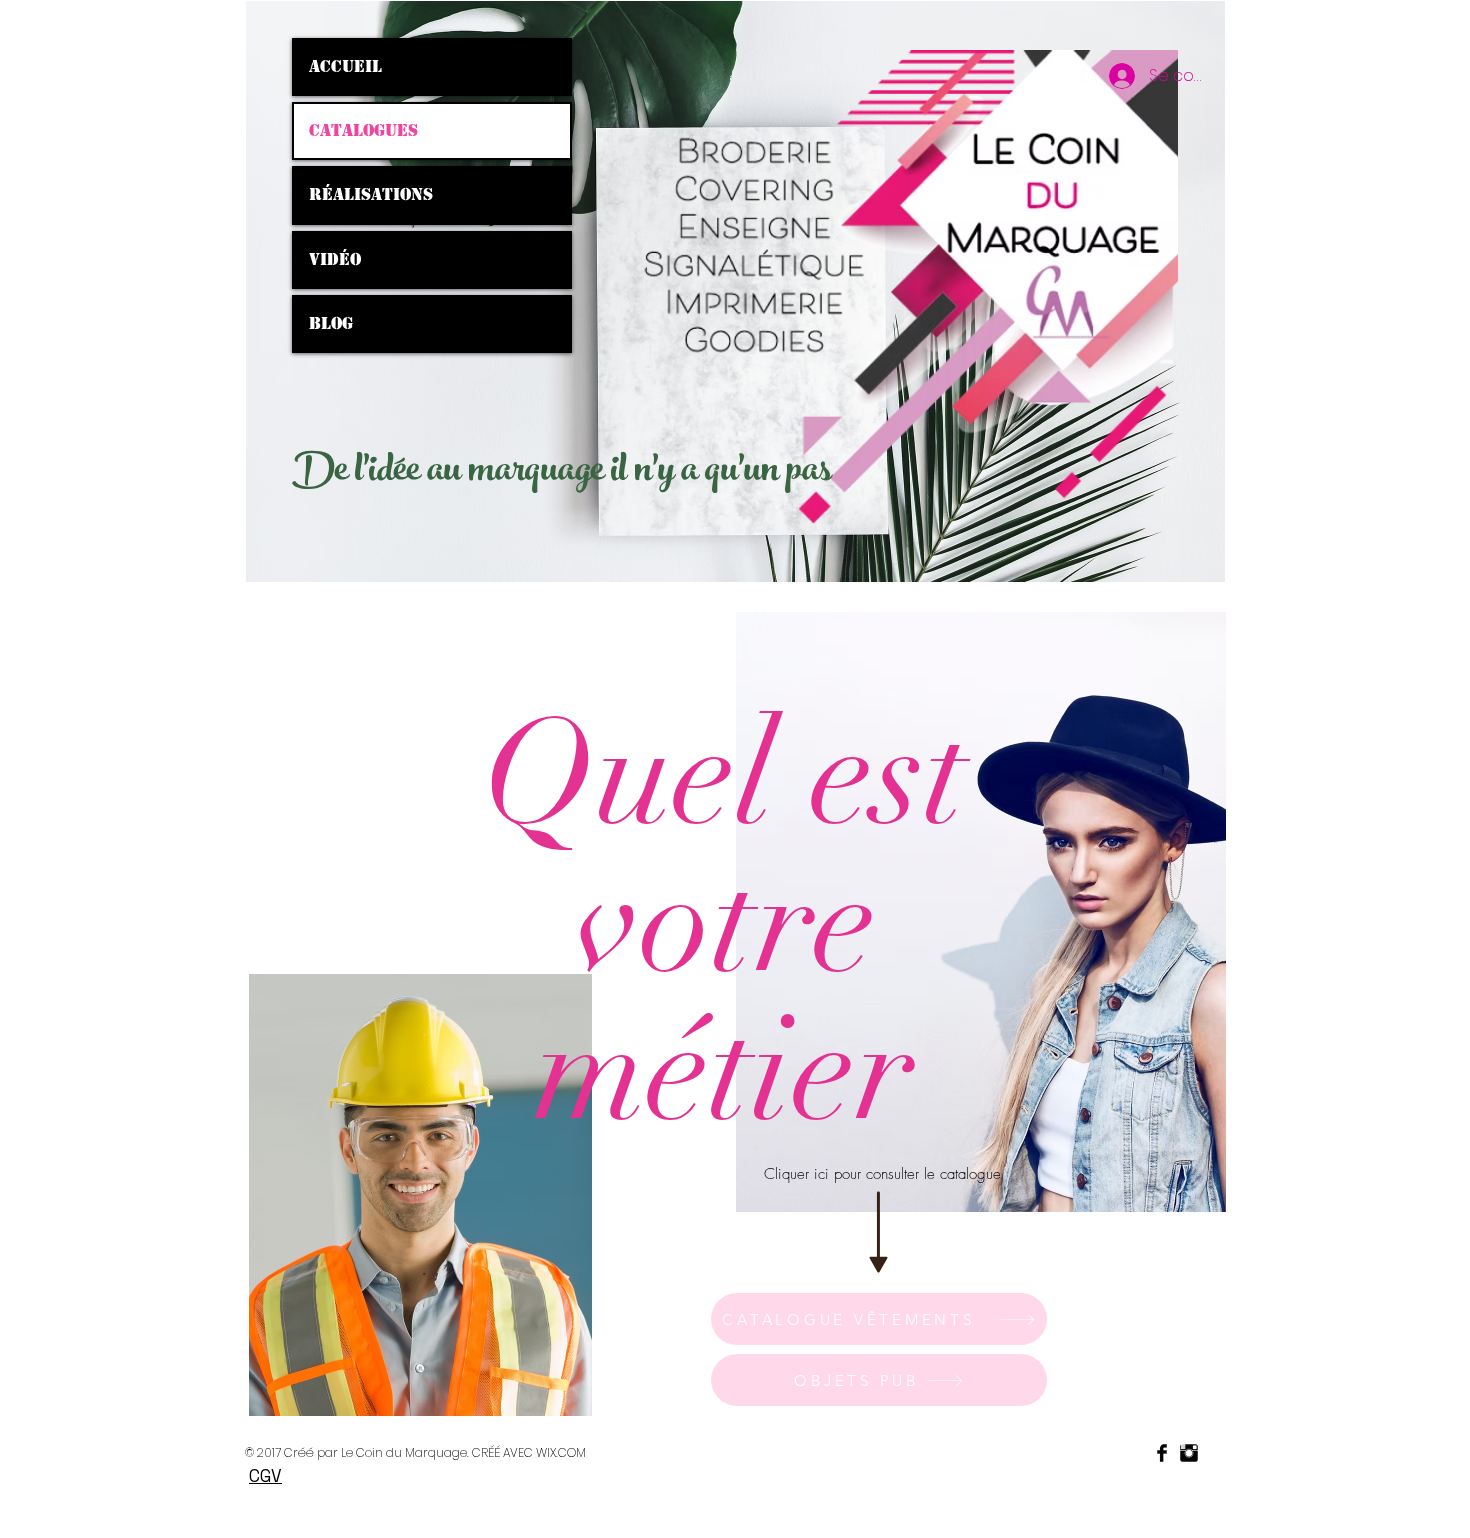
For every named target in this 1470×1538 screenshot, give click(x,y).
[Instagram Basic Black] (1189, 1453)
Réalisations (371, 194)
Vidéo (335, 259)
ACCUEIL (345, 66)
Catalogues (363, 130)
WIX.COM (561, 1452)
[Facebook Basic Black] (1162, 1453)
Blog (331, 323)
